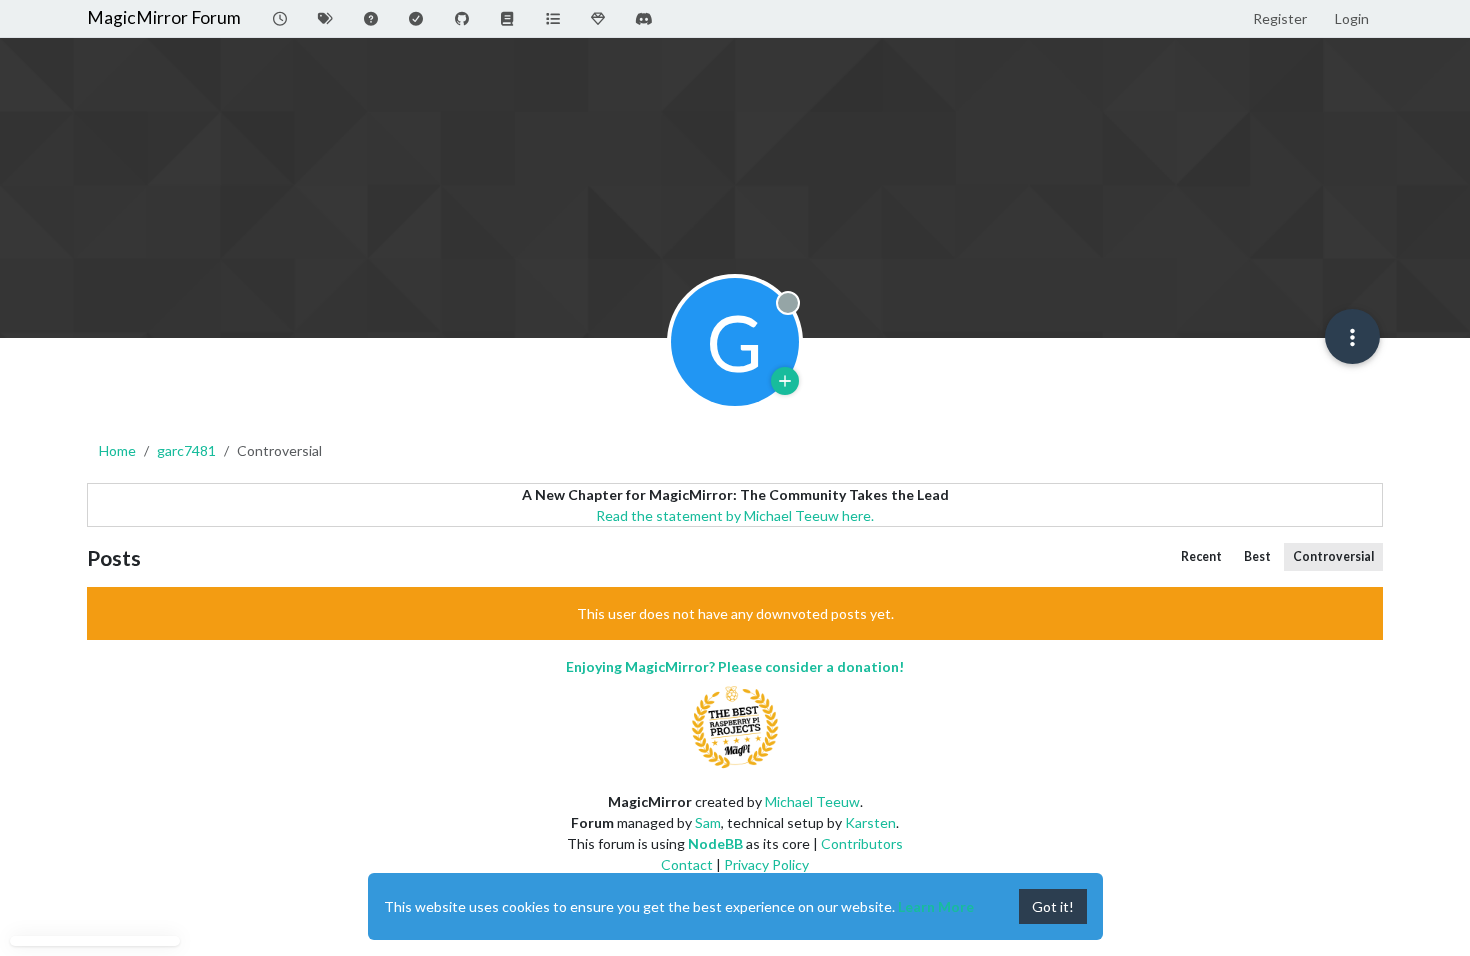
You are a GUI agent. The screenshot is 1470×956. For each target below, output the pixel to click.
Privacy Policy (766, 864)
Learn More (936, 906)
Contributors (862, 843)
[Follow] (785, 381)
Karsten (870, 822)
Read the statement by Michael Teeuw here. (735, 515)
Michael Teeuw (812, 801)
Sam (708, 822)
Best (1257, 556)
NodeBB (715, 843)
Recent (1201, 556)
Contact (687, 864)
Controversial (1333, 556)
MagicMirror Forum (164, 17)
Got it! (1053, 906)
